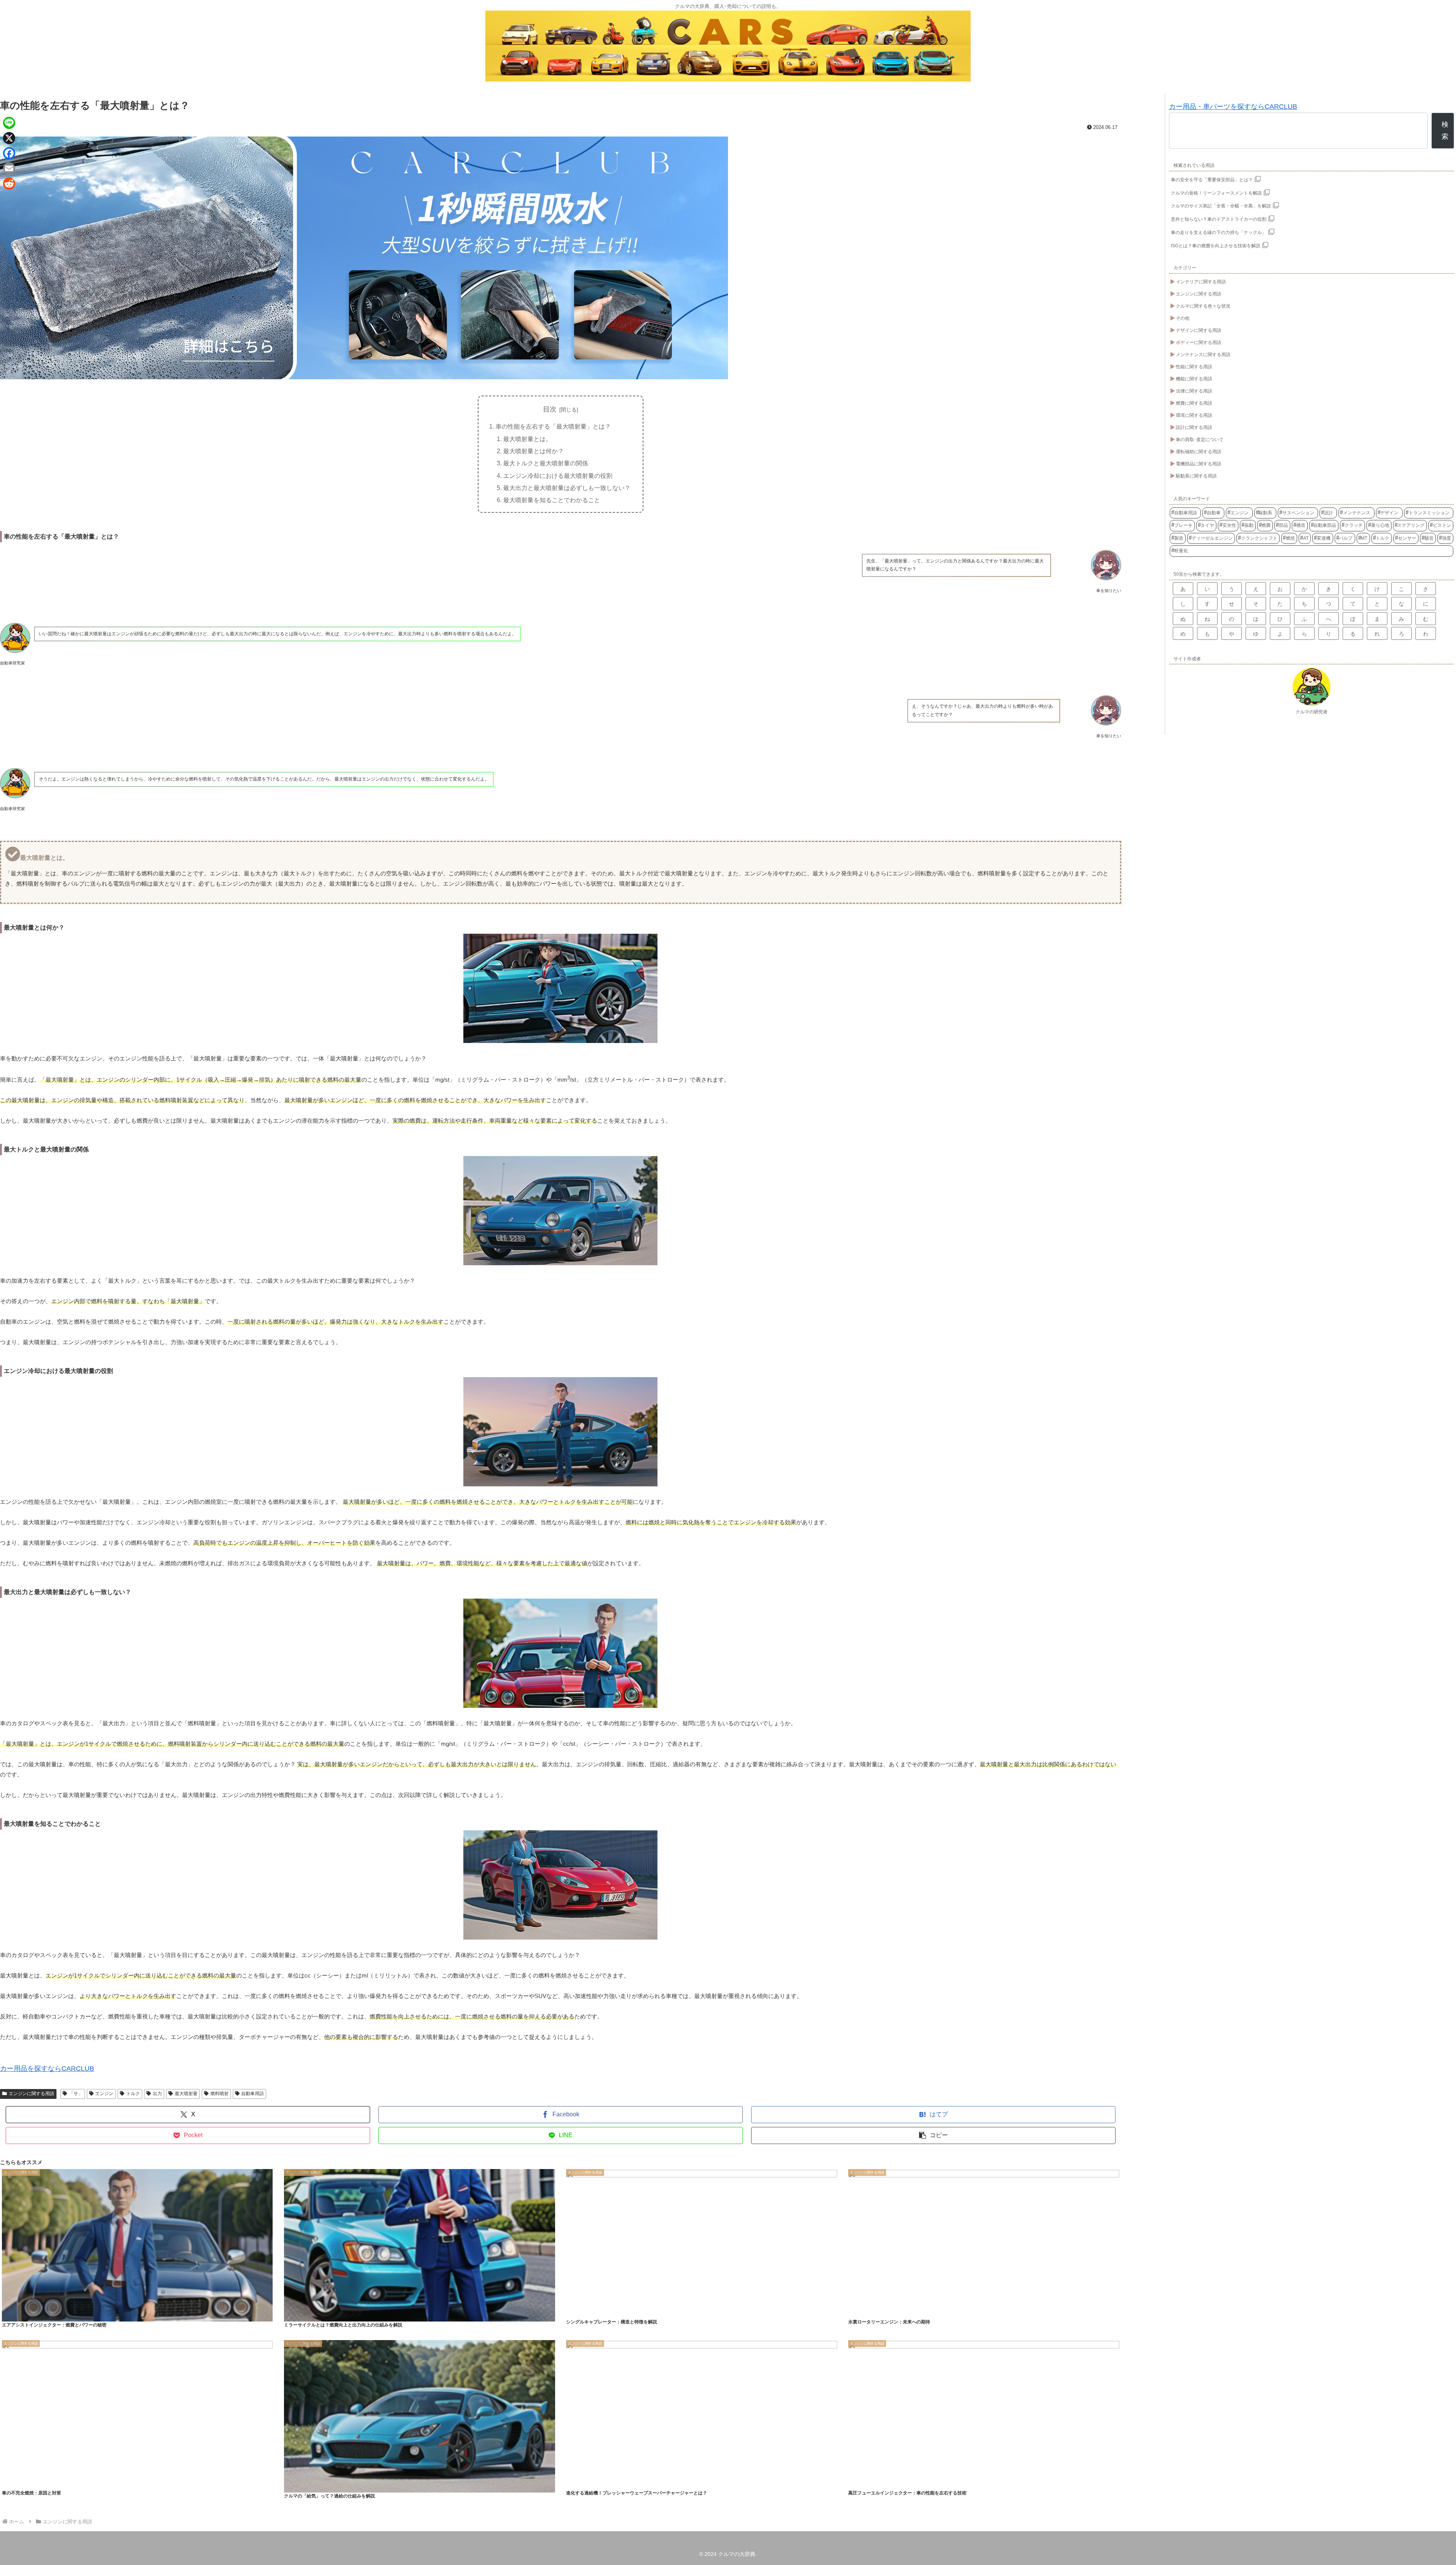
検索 (1445, 130)
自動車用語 (253, 2094)
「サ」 (76, 2094)
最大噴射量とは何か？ (533, 451)
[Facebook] (9, 153)
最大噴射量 (186, 2094)
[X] (9, 138)
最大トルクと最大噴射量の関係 (546, 463)
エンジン (104, 2094)
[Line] (9, 123)
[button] (933, 2135)
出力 (157, 2094)
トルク (133, 2094)
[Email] (9, 168)
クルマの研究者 (1312, 712)
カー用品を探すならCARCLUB (47, 2069)
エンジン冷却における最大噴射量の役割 (558, 476)
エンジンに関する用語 (31, 2094)
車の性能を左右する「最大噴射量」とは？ (553, 426)
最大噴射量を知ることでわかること (552, 500)
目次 (550, 409)
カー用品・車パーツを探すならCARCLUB (1233, 107)
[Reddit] (9, 184)
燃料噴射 (220, 2094)
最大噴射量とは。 (527, 439)
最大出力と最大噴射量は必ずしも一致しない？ (567, 488)
